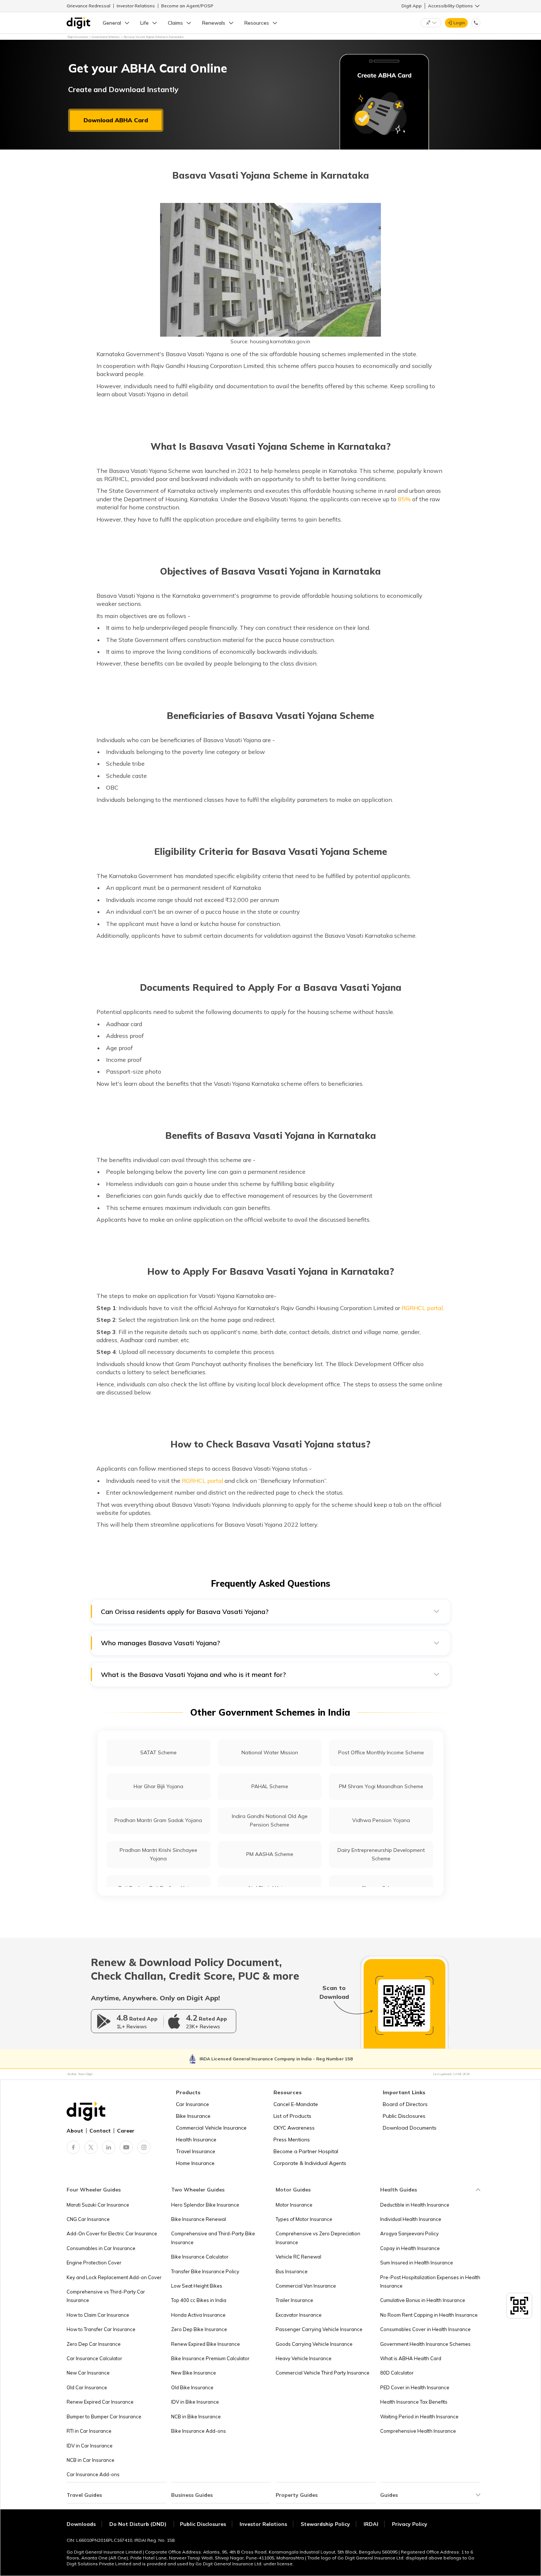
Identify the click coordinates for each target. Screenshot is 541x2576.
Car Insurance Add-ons (93, 2474)
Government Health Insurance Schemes (425, 2344)
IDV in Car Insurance (90, 2446)
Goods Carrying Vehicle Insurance (314, 2344)
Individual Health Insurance (411, 2219)
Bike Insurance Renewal (199, 2219)
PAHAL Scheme (270, 1786)
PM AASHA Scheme (270, 1854)
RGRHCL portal (422, 1308)
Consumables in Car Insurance (101, 2248)
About (75, 2131)
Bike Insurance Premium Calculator (210, 2358)
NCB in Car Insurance (91, 2460)
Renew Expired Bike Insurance (206, 2344)
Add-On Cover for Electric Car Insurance (112, 2233)
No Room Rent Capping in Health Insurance (429, 2315)
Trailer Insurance (294, 2300)
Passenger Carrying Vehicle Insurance (319, 2329)
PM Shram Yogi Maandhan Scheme (381, 1786)
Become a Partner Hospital (306, 2151)
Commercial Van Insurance (306, 2286)
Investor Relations (136, 6)
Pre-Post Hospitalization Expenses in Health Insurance (430, 2282)
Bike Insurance (193, 2116)
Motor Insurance (294, 2205)
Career (126, 2131)
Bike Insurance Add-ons (199, 2431)
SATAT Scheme (158, 1752)
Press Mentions (292, 2140)
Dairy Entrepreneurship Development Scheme (381, 1854)
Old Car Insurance (87, 2387)
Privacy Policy (410, 2524)
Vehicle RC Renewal (298, 2257)
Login (459, 23)
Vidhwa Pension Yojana (381, 1820)
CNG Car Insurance (88, 2219)
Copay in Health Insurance (410, 2248)
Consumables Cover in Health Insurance (425, 2329)
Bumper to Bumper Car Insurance (104, 2417)
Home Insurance (195, 2163)
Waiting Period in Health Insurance (419, 2417)
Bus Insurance (292, 2271)
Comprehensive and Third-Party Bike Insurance (213, 2238)
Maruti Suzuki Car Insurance (98, 2205)
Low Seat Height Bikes (197, 2286)
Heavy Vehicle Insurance (304, 2358)
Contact (100, 2131)
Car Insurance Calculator (94, 2358)
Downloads (81, 2524)
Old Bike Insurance (192, 2387)
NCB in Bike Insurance (196, 2417)
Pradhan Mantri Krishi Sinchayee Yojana (158, 1854)
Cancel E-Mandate (296, 2104)
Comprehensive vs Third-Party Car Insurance (106, 2296)
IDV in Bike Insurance (195, 2402)
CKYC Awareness (294, 2128)
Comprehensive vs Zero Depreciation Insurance (318, 2238)
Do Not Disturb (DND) (139, 2524)
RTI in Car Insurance (89, 2431)
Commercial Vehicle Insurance (211, 2128)
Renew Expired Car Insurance (100, 2402)
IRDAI (371, 2524)
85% (404, 499)
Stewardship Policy (325, 2524)
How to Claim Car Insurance (98, 2315)
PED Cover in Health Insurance (415, 2387)
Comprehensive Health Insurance (418, 2431)
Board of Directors (405, 2104)
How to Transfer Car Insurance (101, 2329)
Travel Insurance (196, 2151)
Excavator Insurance (299, 2315)
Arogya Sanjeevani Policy (409, 2233)
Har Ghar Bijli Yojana (158, 1786)
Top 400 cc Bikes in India (199, 2300)
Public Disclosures (404, 2116)
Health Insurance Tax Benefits (414, 2402)
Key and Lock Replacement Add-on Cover (114, 2277)
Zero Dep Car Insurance (94, 2344)
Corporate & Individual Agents (310, 2163)
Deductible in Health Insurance (415, 2205)
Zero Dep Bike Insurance (199, 2329)
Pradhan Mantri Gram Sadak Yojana (158, 1820)
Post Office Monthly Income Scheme (381, 1752)
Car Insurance (192, 2104)
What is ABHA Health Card (411, 2358)
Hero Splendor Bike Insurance (205, 2205)
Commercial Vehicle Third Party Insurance (323, 2373)
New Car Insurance (88, 2373)
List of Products (292, 2116)
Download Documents (410, 2128)
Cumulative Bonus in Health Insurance (423, 2300)
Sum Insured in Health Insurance (417, 2263)
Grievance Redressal (89, 6)
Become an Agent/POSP (187, 6)
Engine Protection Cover (94, 2263)
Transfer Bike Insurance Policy (205, 2271)
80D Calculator (397, 2373)
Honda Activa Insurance (198, 2315)
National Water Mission (270, 1752)
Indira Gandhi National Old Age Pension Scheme (270, 1820)
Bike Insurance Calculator (200, 2257)
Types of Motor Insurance (304, 2219)
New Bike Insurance (194, 2373)
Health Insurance (196, 2140)
